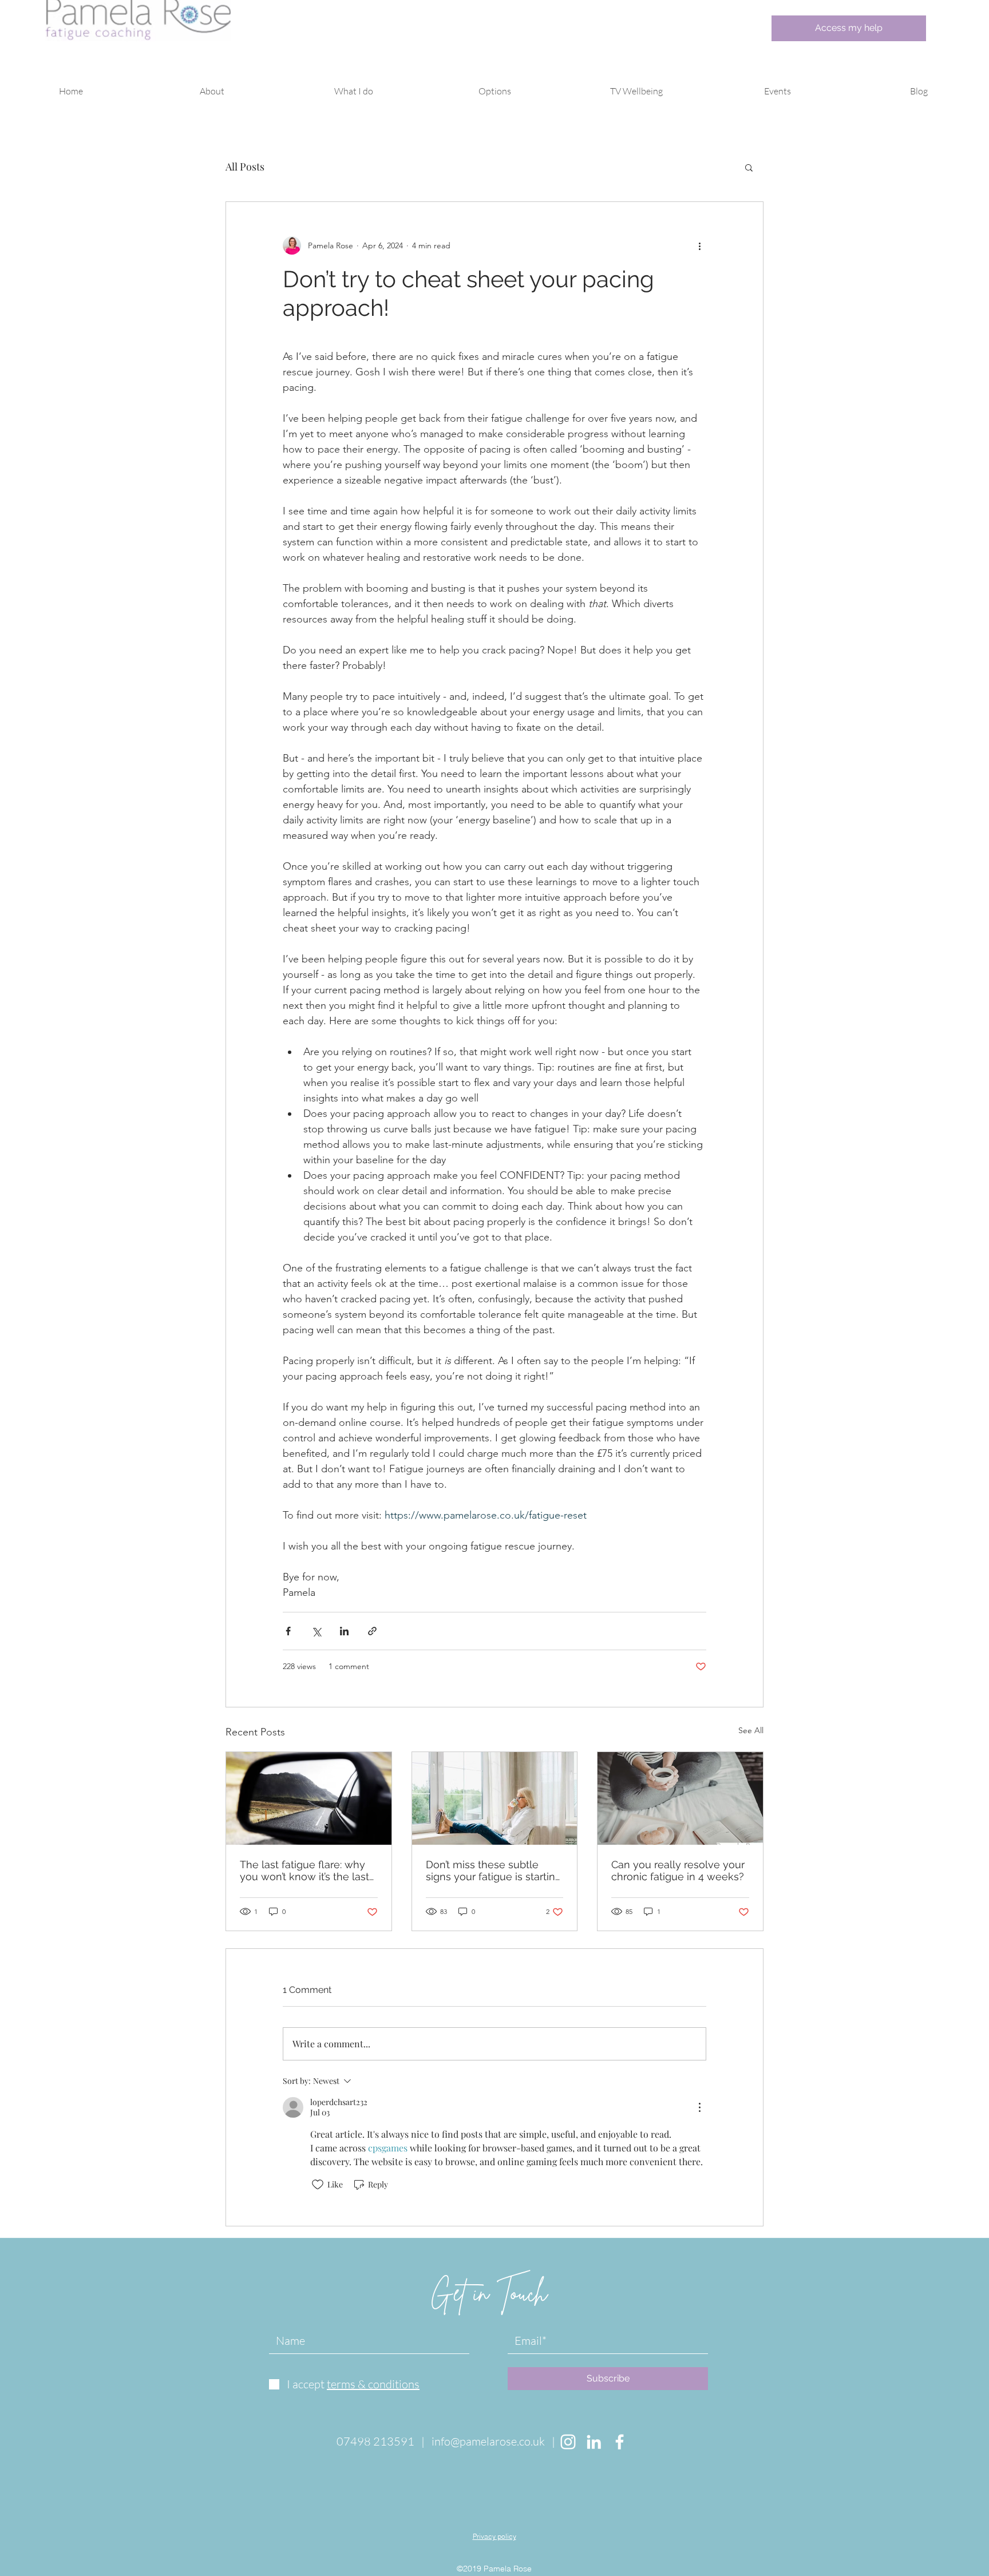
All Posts (245, 167)
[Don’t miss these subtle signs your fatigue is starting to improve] (495, 1798)
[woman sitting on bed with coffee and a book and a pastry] (680, 1798)
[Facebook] (620, 2442)
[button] (212, 91)
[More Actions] (699, 2107)
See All (751, 1730)
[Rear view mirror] (309, 1798)
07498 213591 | (384, 2441)
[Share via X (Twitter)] (316, 1631)
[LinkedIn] (594, 2442)
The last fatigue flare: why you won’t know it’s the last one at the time (304, 1870)
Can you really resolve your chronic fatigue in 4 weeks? (678, 1870)
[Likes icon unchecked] (318, 2185)
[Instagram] (568, 2442)
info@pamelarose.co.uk (488, 2441)
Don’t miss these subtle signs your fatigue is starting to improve (494, 1870)
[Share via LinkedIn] (344, 1631)
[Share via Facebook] (288, 1631)
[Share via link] (372, 1631)
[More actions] (699, 245)
